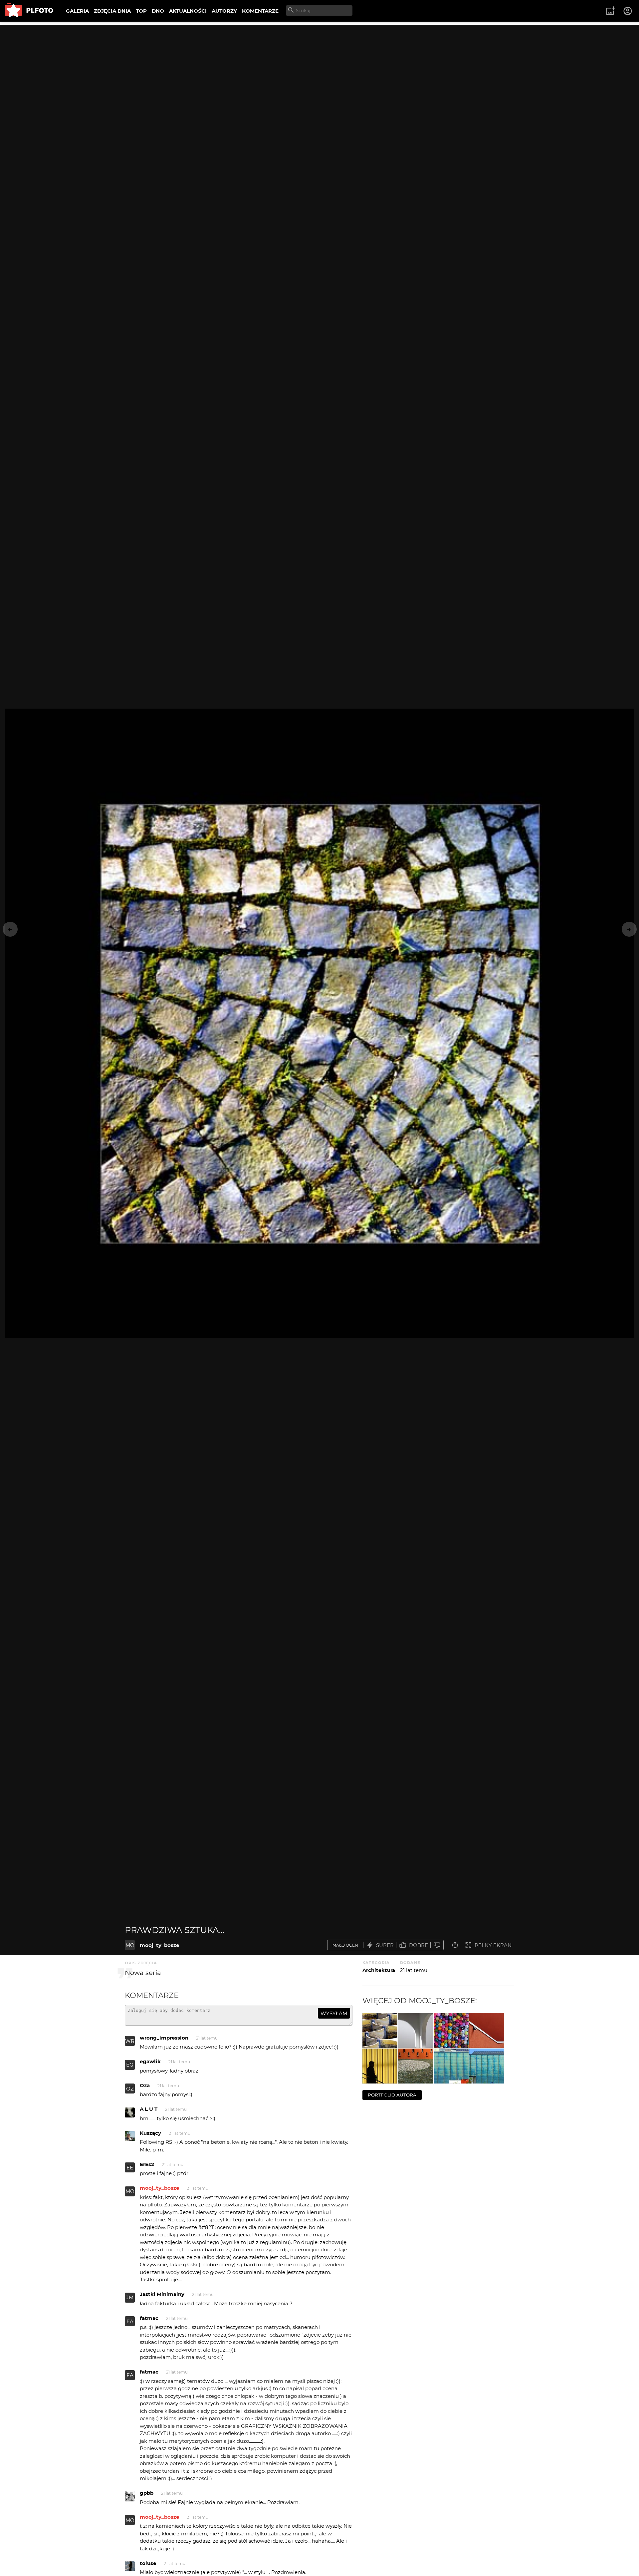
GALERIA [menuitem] (77, 11)
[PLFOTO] (29, 11)
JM (130, 2297)
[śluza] (380, 2030)
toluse (148, 2563)
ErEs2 (147, 2164)
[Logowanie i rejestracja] (628, 11)
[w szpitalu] (416, 2066)
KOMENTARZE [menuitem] (260, 11)
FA (130, 2321)
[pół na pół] (487, 2030)
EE (130, 2168)
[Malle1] (416, 2030)
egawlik (150, 2061)
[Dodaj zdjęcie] (610, 11)
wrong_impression (164, 2038)
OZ (130, 2089)
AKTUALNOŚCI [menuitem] (188, 11)
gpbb (147, 2493)
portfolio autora (392, 2095)
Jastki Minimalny (162, 2294)
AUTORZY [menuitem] (224, 11)
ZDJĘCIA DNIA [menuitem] (112, 11)
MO (130, 1945)
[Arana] (451, 2030)
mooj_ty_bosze (159, 1945)
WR (130, 2041)
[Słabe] (437, 1945)
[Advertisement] (319, 72)
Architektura (379, 1970)
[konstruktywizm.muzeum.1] (487, 2066)
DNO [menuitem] (158, 11)
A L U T (149, 2109)
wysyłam (334, 2013)
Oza (145, 2085)
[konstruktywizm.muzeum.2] (451, 2066)
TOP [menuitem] (141, 11)
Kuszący (150, 2133)
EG (130, 2065)
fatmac (149, 2318)
